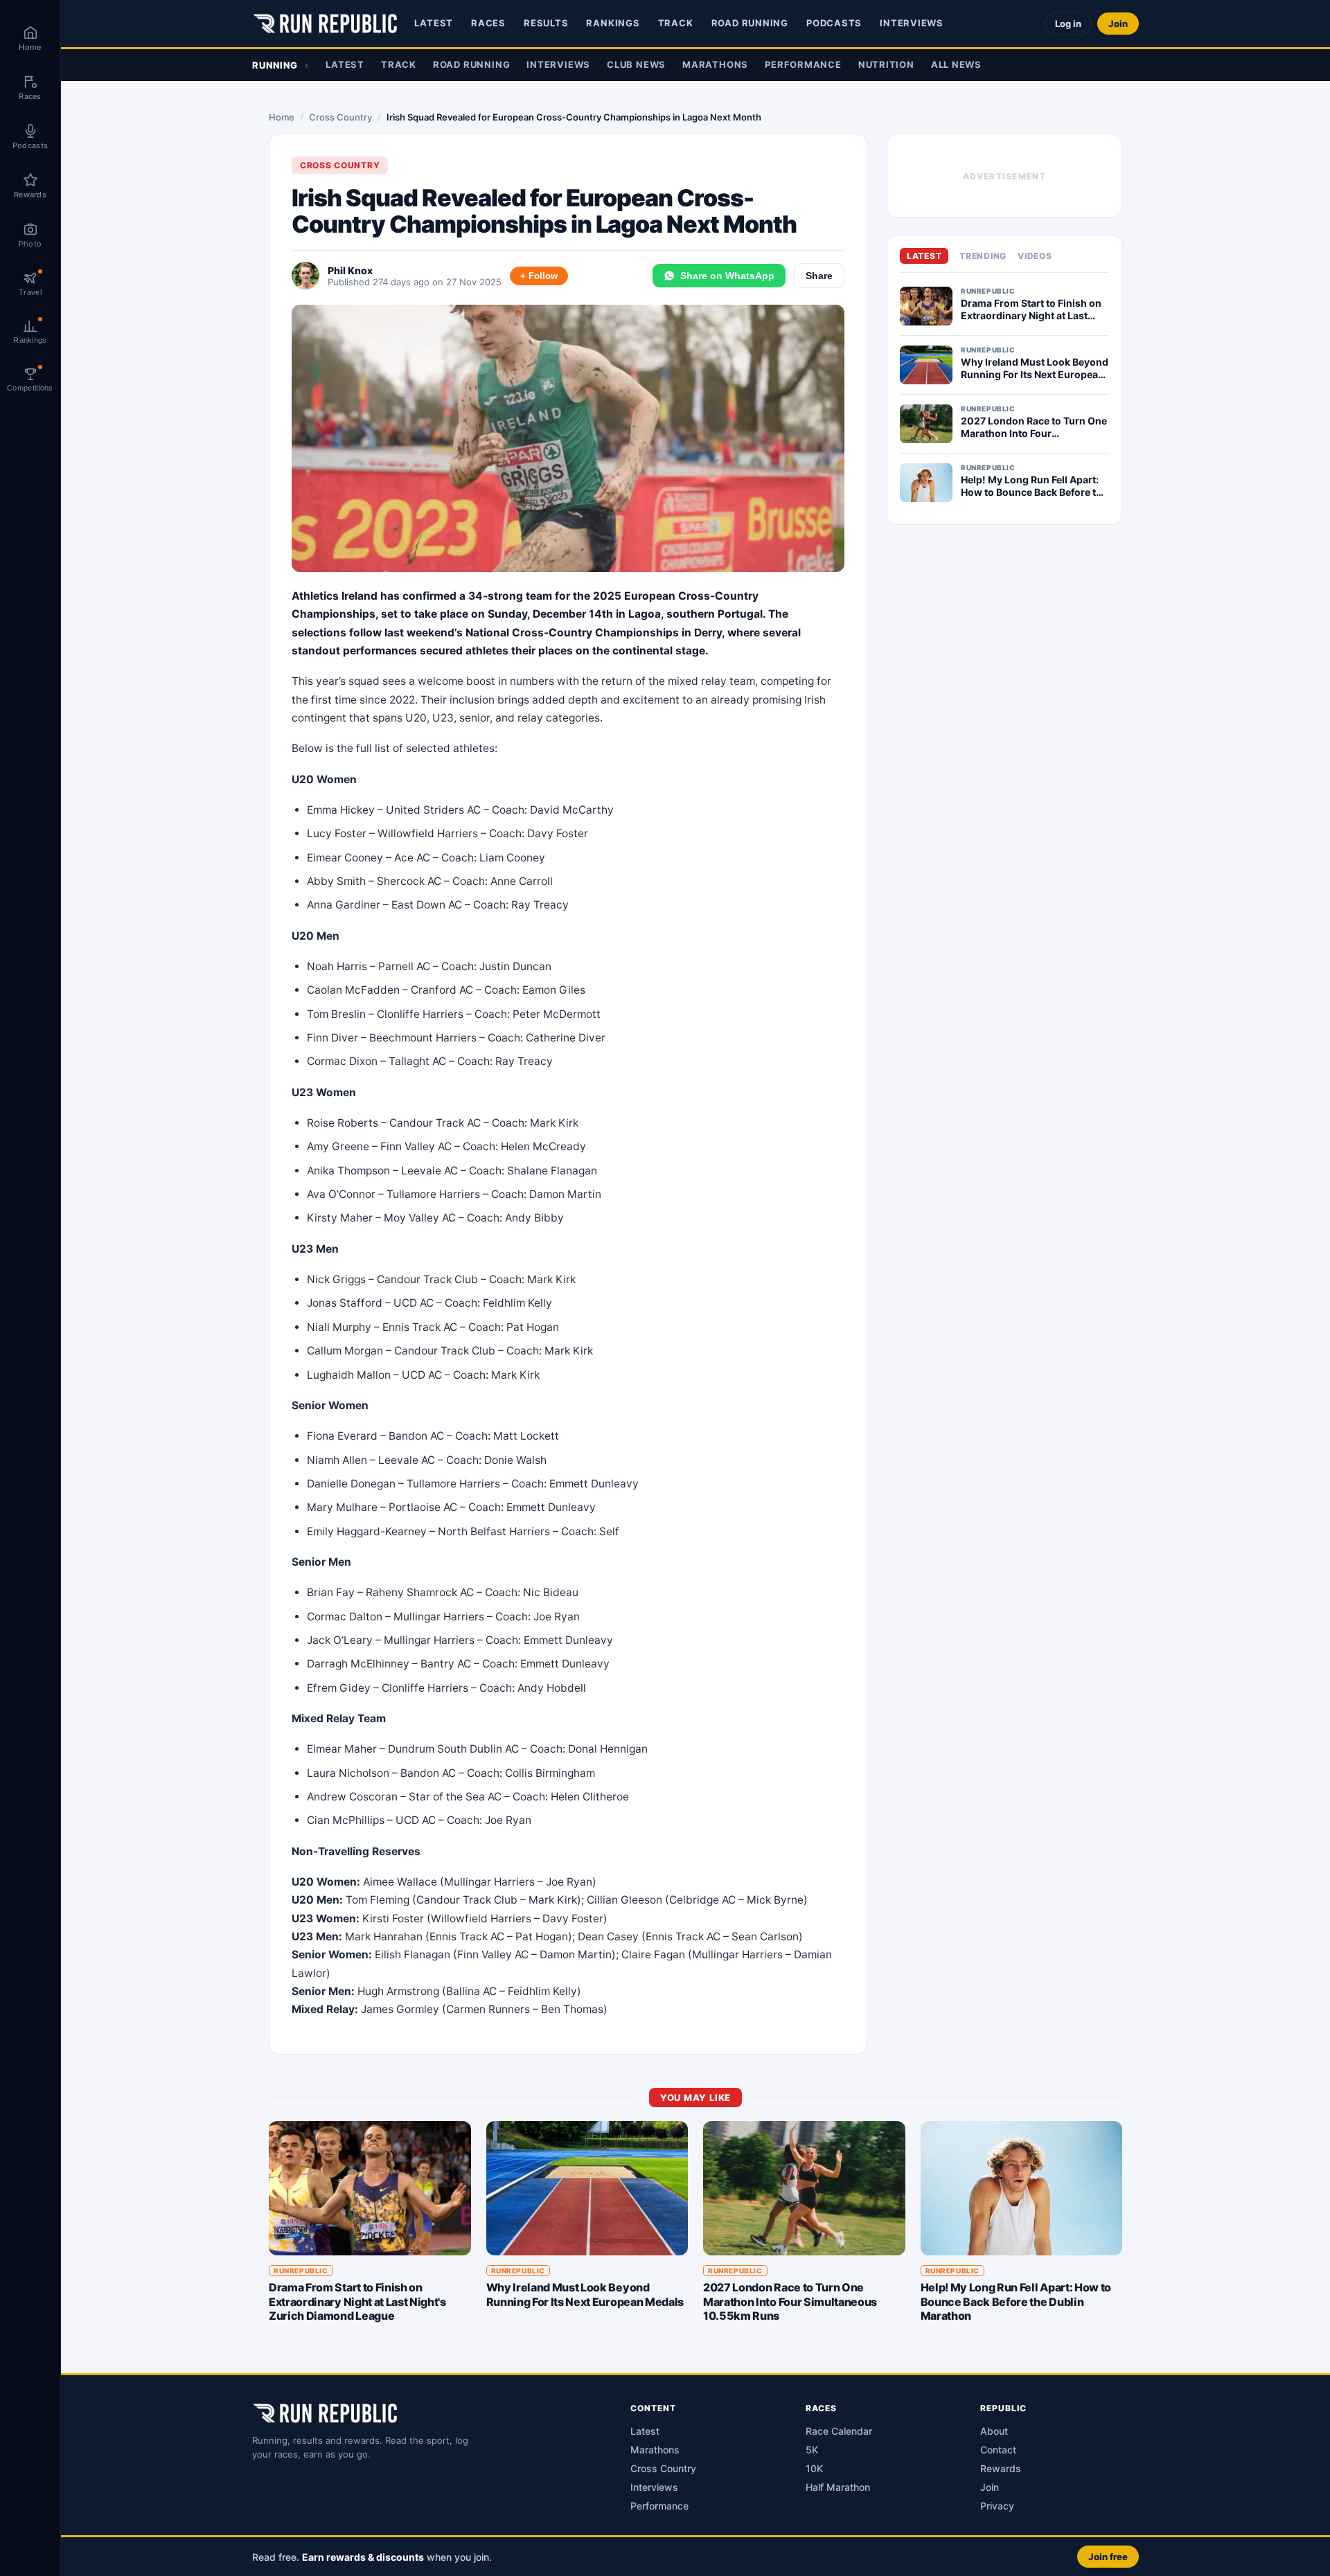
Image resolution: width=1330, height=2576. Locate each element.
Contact (998, 2450)
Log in (1068, 24)
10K (814, 2468)
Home (282, 117)
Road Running (750, 23)
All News (956, 64)
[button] (695, 2556)
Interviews (912, 23)
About (994, 2431)
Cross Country (340, 117)
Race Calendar (839, 2431)
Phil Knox (350, 270)
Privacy (997, 2506)
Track (676, 23)
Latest (434, 23)
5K (812, 2450)
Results (546, 23)
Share (819, 276)
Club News (636, 64)
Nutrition (886, 64)
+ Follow (539, 276)
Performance (803, 64)
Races (488, 23)
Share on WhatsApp (727, 276)
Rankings (613, 23)
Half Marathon (838, 2487)
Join (1118, 24)
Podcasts (834, 23)
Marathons (715, 64)
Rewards (1001, 2468)
